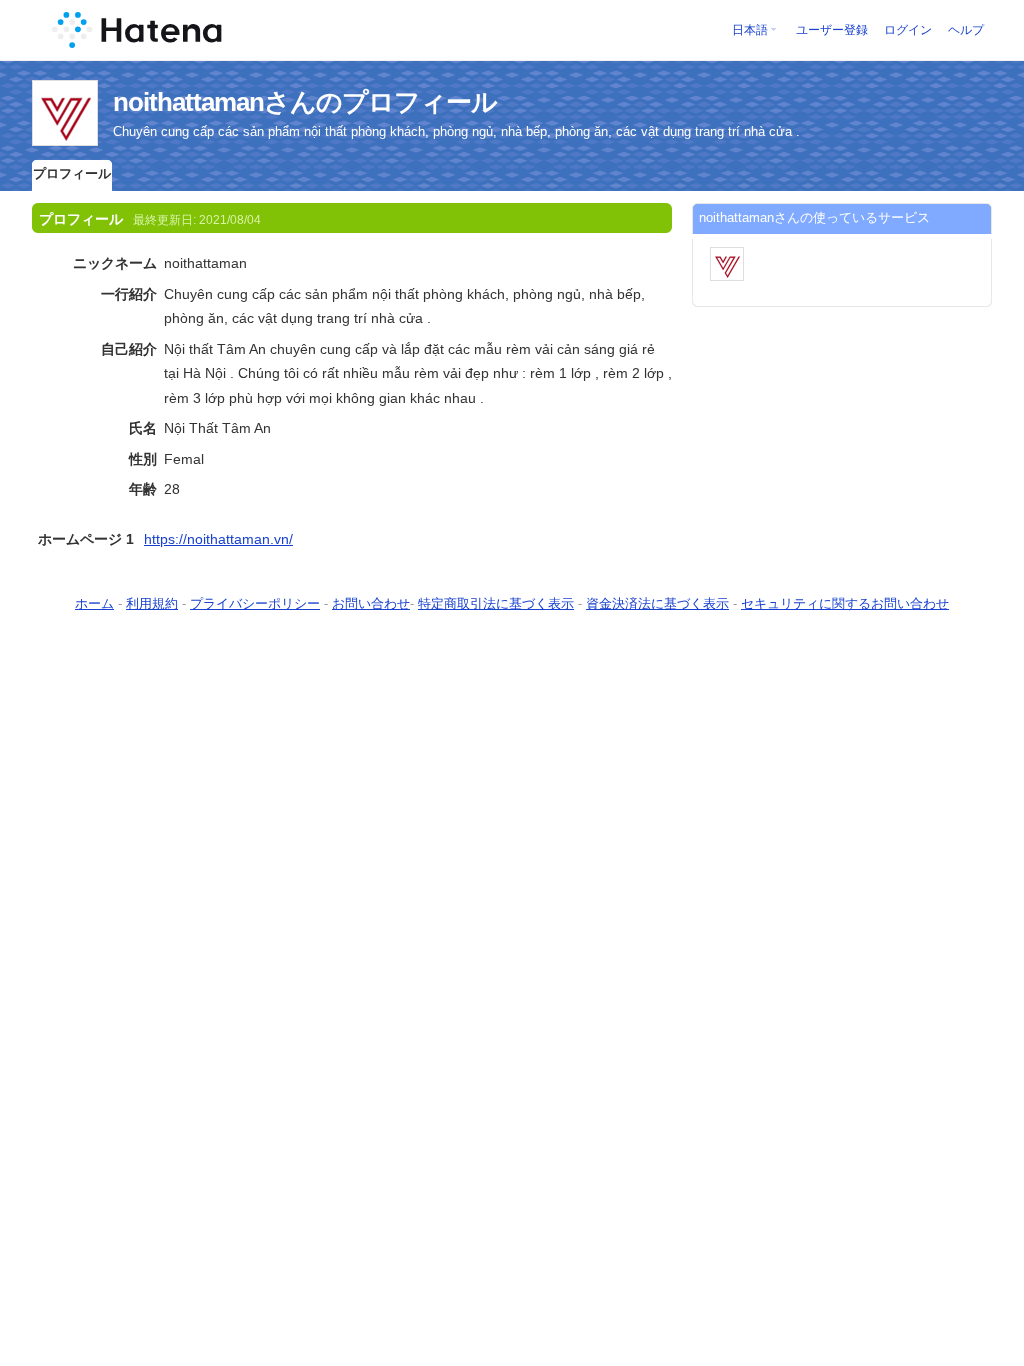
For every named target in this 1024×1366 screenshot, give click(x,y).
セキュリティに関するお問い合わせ (845, 603)
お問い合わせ (371, 603)
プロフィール (72, 173)
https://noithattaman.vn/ (218, 539)
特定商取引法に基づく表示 (496, 603)
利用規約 (152, 603)
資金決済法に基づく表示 (657, 603)
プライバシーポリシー (255, 603)
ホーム (94, 603)
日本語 (750, 30)
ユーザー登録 (832, 30)
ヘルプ (966, 30)
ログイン (908, 30)
